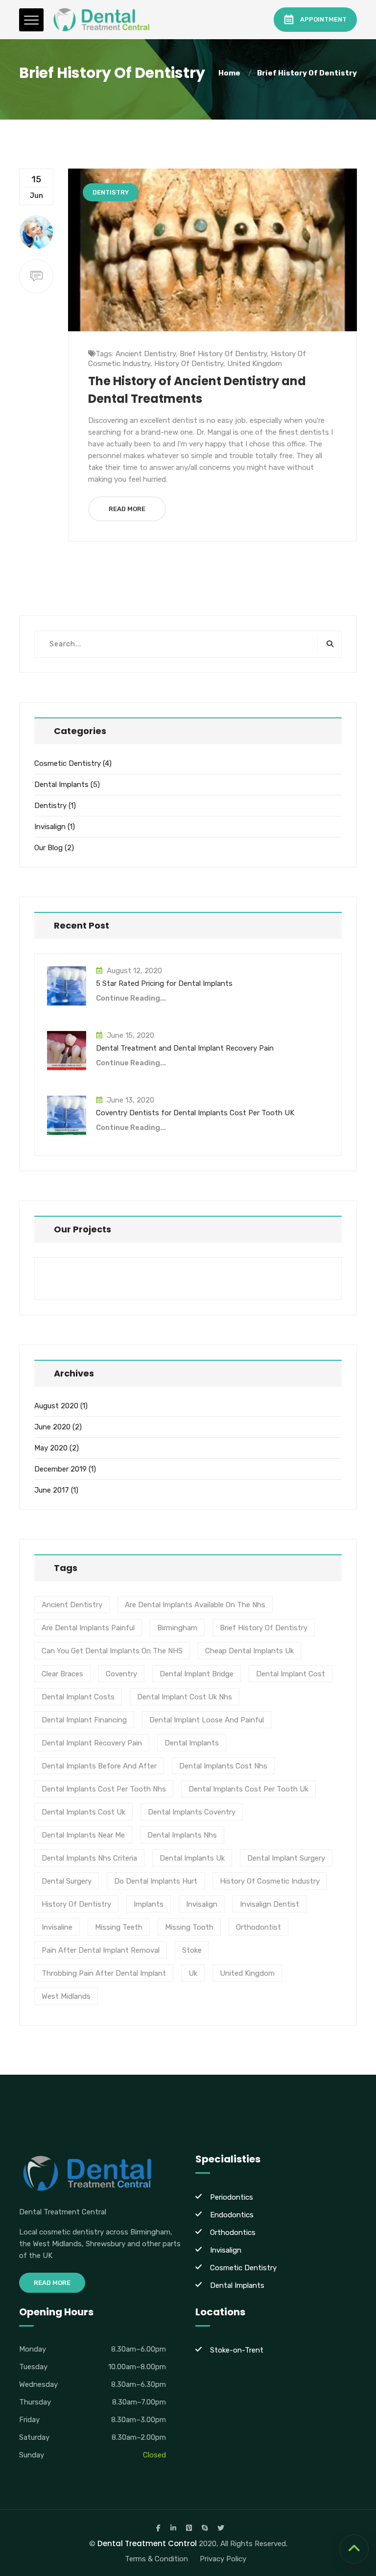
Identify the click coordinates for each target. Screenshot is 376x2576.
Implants (149, 1904)
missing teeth (119, 1927)
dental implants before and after (99, 1766)
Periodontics (232, 2197)
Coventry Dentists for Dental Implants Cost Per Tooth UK (195, 1113)
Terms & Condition (156, 2559)
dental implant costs (78, 1697)
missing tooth (189, 1927)
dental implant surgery (286, 1858)
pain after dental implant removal (101, 1950)
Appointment (323, 19)
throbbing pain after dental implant (104, 1973)
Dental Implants (61, 785)
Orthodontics (233, 2233)
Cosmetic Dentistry (68, 763)
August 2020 (56, 1406)
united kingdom (255, 364)
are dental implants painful (88, 1628)
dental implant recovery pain (92, 1743)
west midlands (66, 1996)
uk (193, 1973)
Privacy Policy (223, 2559)
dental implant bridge (197, 1674)
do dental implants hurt (156, 1881)
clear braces (62, 1674)
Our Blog (48, 848)
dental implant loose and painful (207, 1720)
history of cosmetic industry (270, 1881)
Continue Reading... (131, 998)
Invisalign (50, 827)
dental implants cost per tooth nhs (104, 1789)
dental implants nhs (182, 1835)
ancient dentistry (146, 354)
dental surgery (67, 1881)
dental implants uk (192, 1858)
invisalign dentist (270, 1904)
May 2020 (51, 1448)
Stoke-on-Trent (237, 2350)
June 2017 (52, 1490)
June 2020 (52, 1427)
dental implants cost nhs (223, 1766)
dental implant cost (291, 1674)
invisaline (57, 1927)
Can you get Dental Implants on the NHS (112, 1651)
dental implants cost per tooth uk (248, 1789)
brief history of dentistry (307, 73)
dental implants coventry (192, 1812)
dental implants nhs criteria (89, 1858)
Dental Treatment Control (147, 2543)
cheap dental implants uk (249, 1651)
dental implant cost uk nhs (185, 1697)
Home (231, 73)
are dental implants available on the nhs (195, 1605)
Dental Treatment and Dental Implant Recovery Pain (185, 1048)
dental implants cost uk (83, 1812)
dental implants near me (83, 1835)
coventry (121, 1674)
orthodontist (258, 1927)
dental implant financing (84, 1720)
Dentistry (111, 192)
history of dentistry (189, 364)
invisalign (202, 1904)
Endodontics (232, 2215)
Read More (127, 509)
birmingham (177, 1628)
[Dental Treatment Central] (102, 20)
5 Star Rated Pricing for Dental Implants (164, 983)
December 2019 (60, 1469)
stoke (192, 1950)
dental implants (192, 1743)
